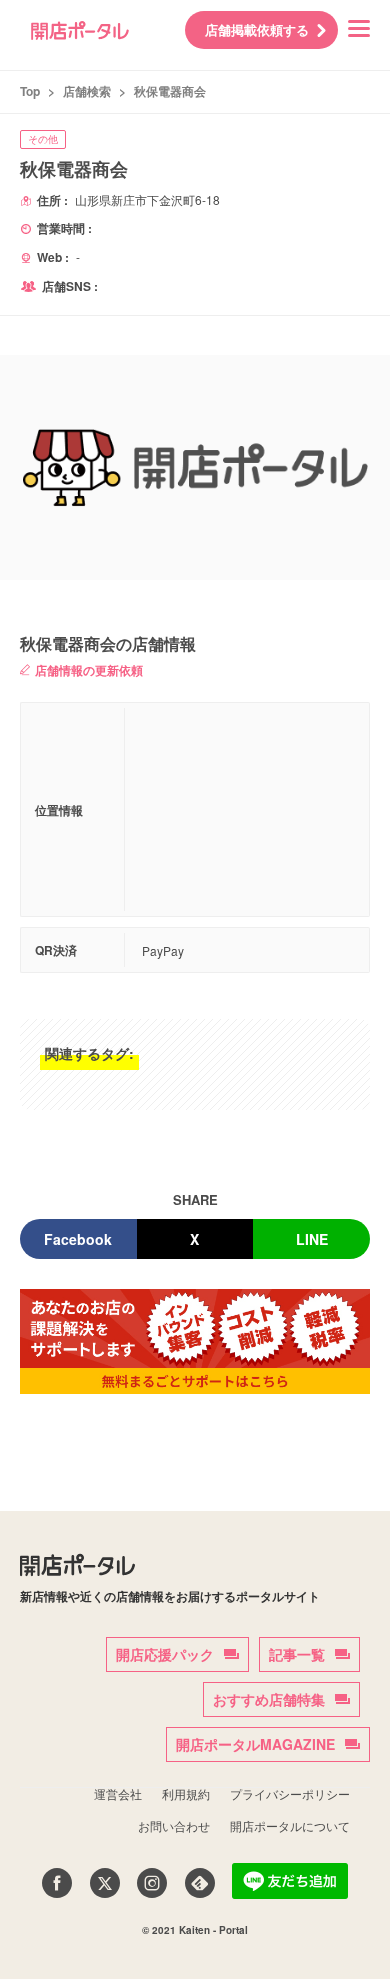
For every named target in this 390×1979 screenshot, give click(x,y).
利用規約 (186, 1793)
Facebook (78, 1239)
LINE (312, 1239)
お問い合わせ (174, 1825)
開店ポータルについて (290, 1825)
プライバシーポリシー (290, 1793)
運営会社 (118, 1793)
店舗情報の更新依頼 (89, 670)
